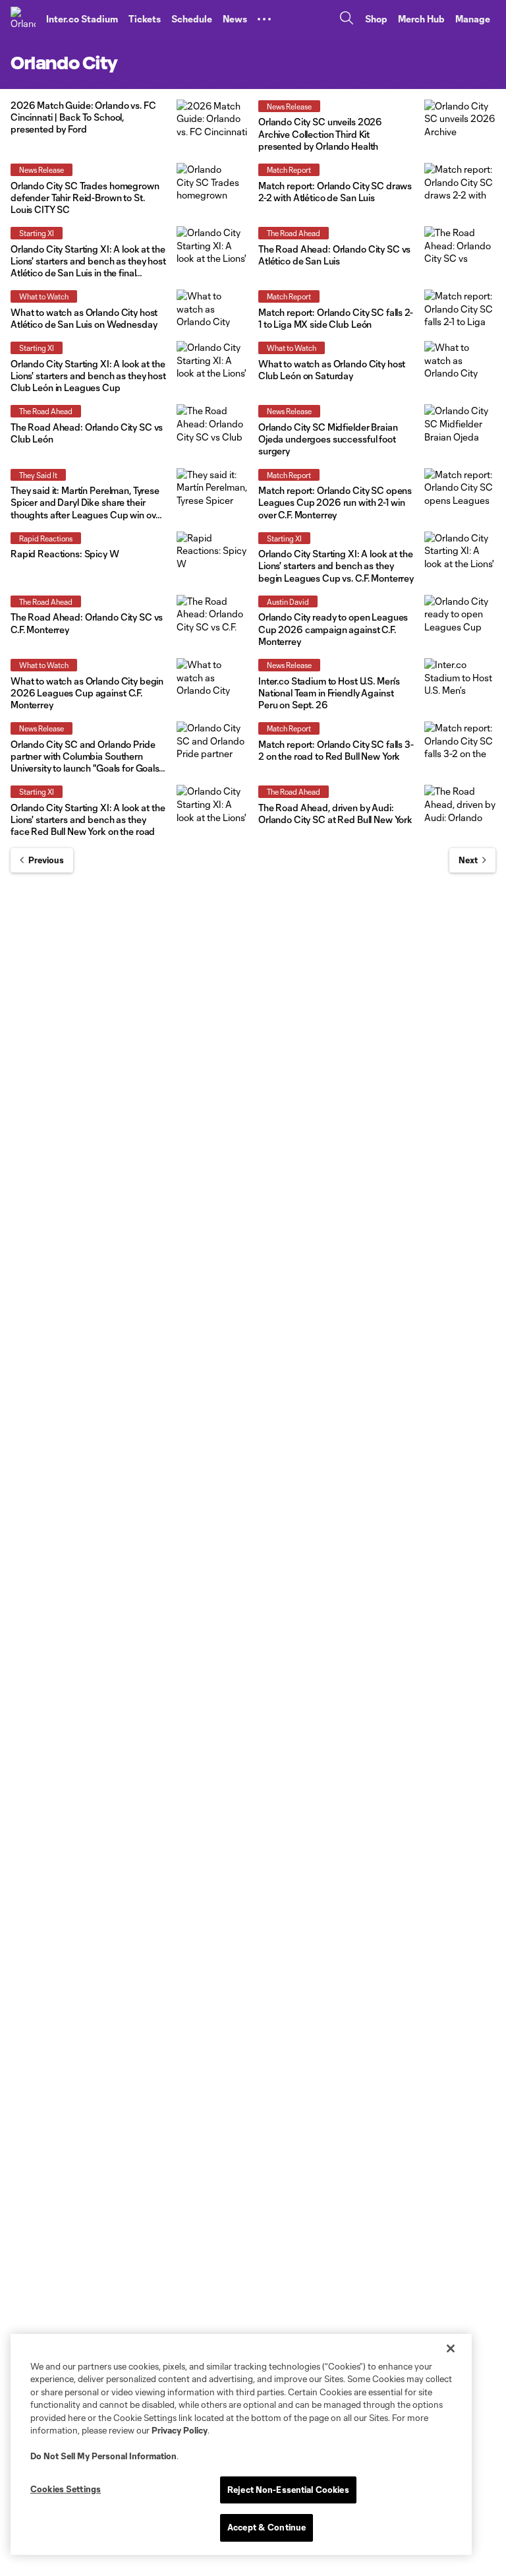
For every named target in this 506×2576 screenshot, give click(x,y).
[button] (264, 19)
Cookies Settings (66, 2489)
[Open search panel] (347, 19)
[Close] (451, 2348)
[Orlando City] (23, 19)
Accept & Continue (267, 2527)
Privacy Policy (180, 2430)
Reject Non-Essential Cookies (288, 2490)
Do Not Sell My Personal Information (103, 2456)
